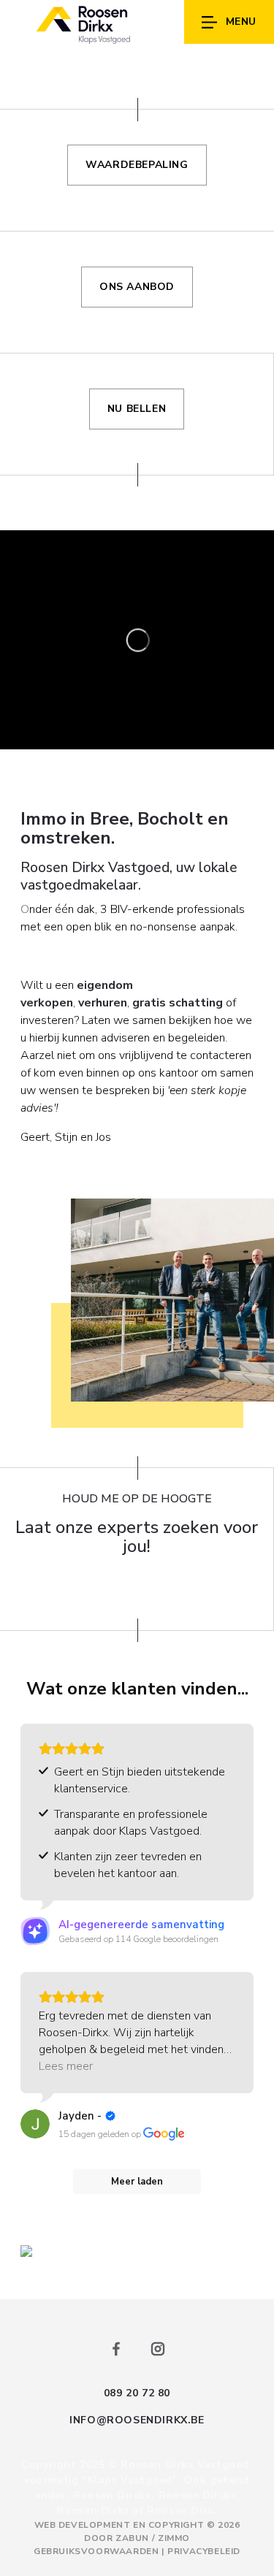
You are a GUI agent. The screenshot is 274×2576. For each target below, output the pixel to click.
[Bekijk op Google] (35, 2124)
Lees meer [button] (66, 2066)
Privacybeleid (204, 2551)
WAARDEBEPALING (137, 165)
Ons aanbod (137, 287)
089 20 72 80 (137, 2393)
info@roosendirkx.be (137, 2420)
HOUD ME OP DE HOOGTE (137, 1499)
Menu (241, 22)
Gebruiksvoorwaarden (98, 2551)
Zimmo (174, 2538)
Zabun (132, 2538)
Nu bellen (137, 409)
